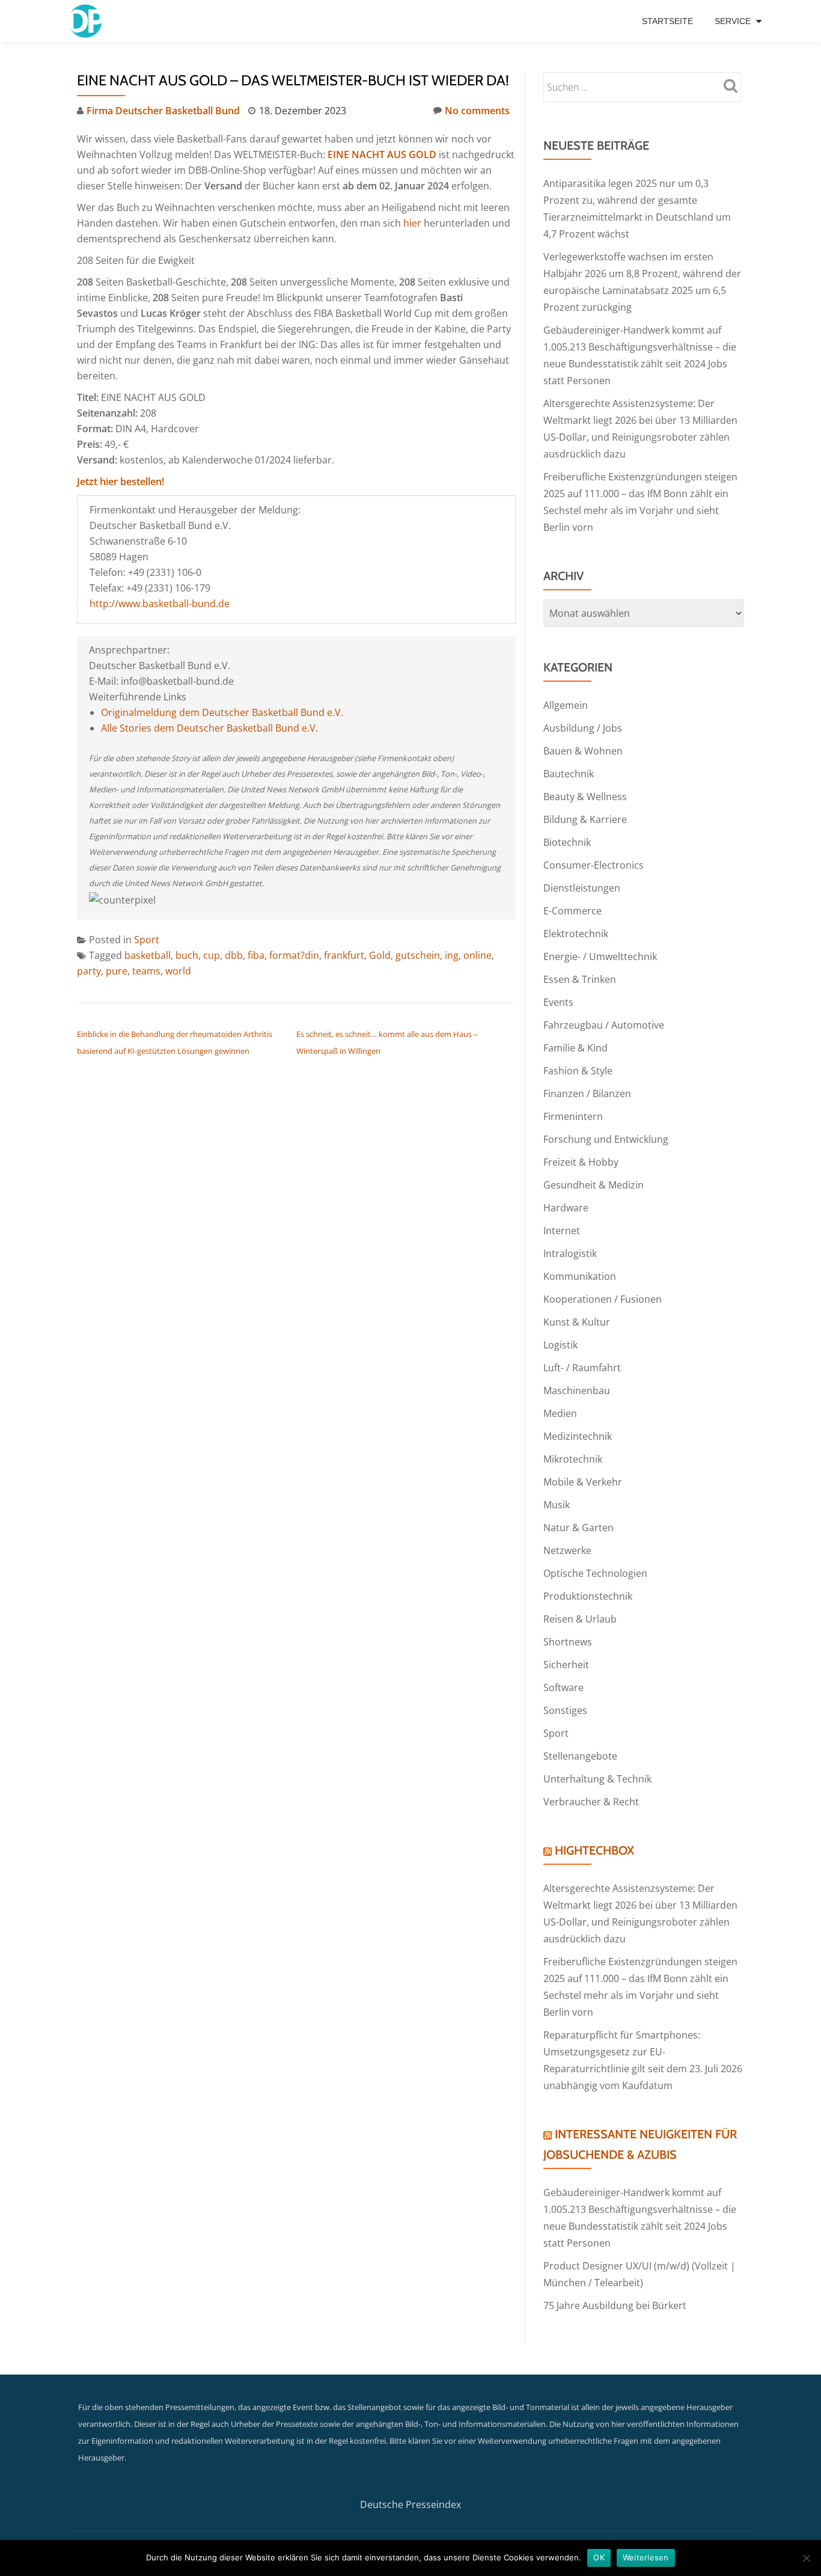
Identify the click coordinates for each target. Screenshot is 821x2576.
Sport (147, 940)
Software (563, 1687)
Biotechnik (567, 842)
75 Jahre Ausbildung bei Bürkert (615, 2305)
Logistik (560, 1345)
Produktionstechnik (588, 1596)
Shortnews (568, 1642)
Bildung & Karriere (585, 819)
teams (146, 971)
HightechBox (594, 1850)
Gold (380, 955)
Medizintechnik (578, 1436)
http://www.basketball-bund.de (160, 604)
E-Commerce (572, 911)
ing (452, 955)
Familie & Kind (575, 1048)
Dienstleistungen (582, 888)
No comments (477, 111)
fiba (256, 955)
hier (412, 223)
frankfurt (344, 955)
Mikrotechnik (573, 1459)
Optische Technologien (595, 1573)
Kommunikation (580, 1276)
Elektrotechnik (576, 934)
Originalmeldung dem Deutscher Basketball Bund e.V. (222, 712)
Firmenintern (573, 1116)
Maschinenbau (577, 1390)
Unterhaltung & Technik (597, 1779)
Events (558, 1002)
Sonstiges (565, 1710)
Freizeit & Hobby (581, 1162)
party (89, 971)
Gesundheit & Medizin (594, 1185)
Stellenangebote (580, 1756)
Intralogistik (570, 1253)
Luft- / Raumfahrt (582, 1368)
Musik (557, 1505)
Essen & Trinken (580, 979)
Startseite (667, 21)
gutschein (418, 955)
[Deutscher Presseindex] (87, 21)
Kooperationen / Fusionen (603, 1299)
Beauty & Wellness (585, 797)
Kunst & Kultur (577, 1322)
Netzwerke (567, 1550)
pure (117, 971)
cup (212, 955)
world (178, 971)
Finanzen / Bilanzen (587, 1094)
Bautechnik (569, 774)
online (478, 955)
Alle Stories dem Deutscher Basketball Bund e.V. (209, 728)
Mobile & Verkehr (583, 1482)
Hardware (566, 1208)
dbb (234, 955)
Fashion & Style (578, 1071)
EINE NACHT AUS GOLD (383, 154)
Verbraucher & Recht (591, 1802)
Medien (560, 1413)
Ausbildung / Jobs (583, 728)
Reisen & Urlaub (580, 1619)
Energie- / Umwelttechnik (600, 956)
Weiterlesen (646, 2557)
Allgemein (566, 705)
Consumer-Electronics (594, 865)
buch (187, 955)
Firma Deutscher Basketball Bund (163, 111)
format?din (294, 955)
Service (733, 21)
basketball (148, 955)
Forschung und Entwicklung (606, 1139)
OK (599, 2557)
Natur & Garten (578, 1528)
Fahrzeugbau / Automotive (604, 1025)
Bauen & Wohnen (583, 751)
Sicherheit (566, 1665)
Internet (562, 1231)
